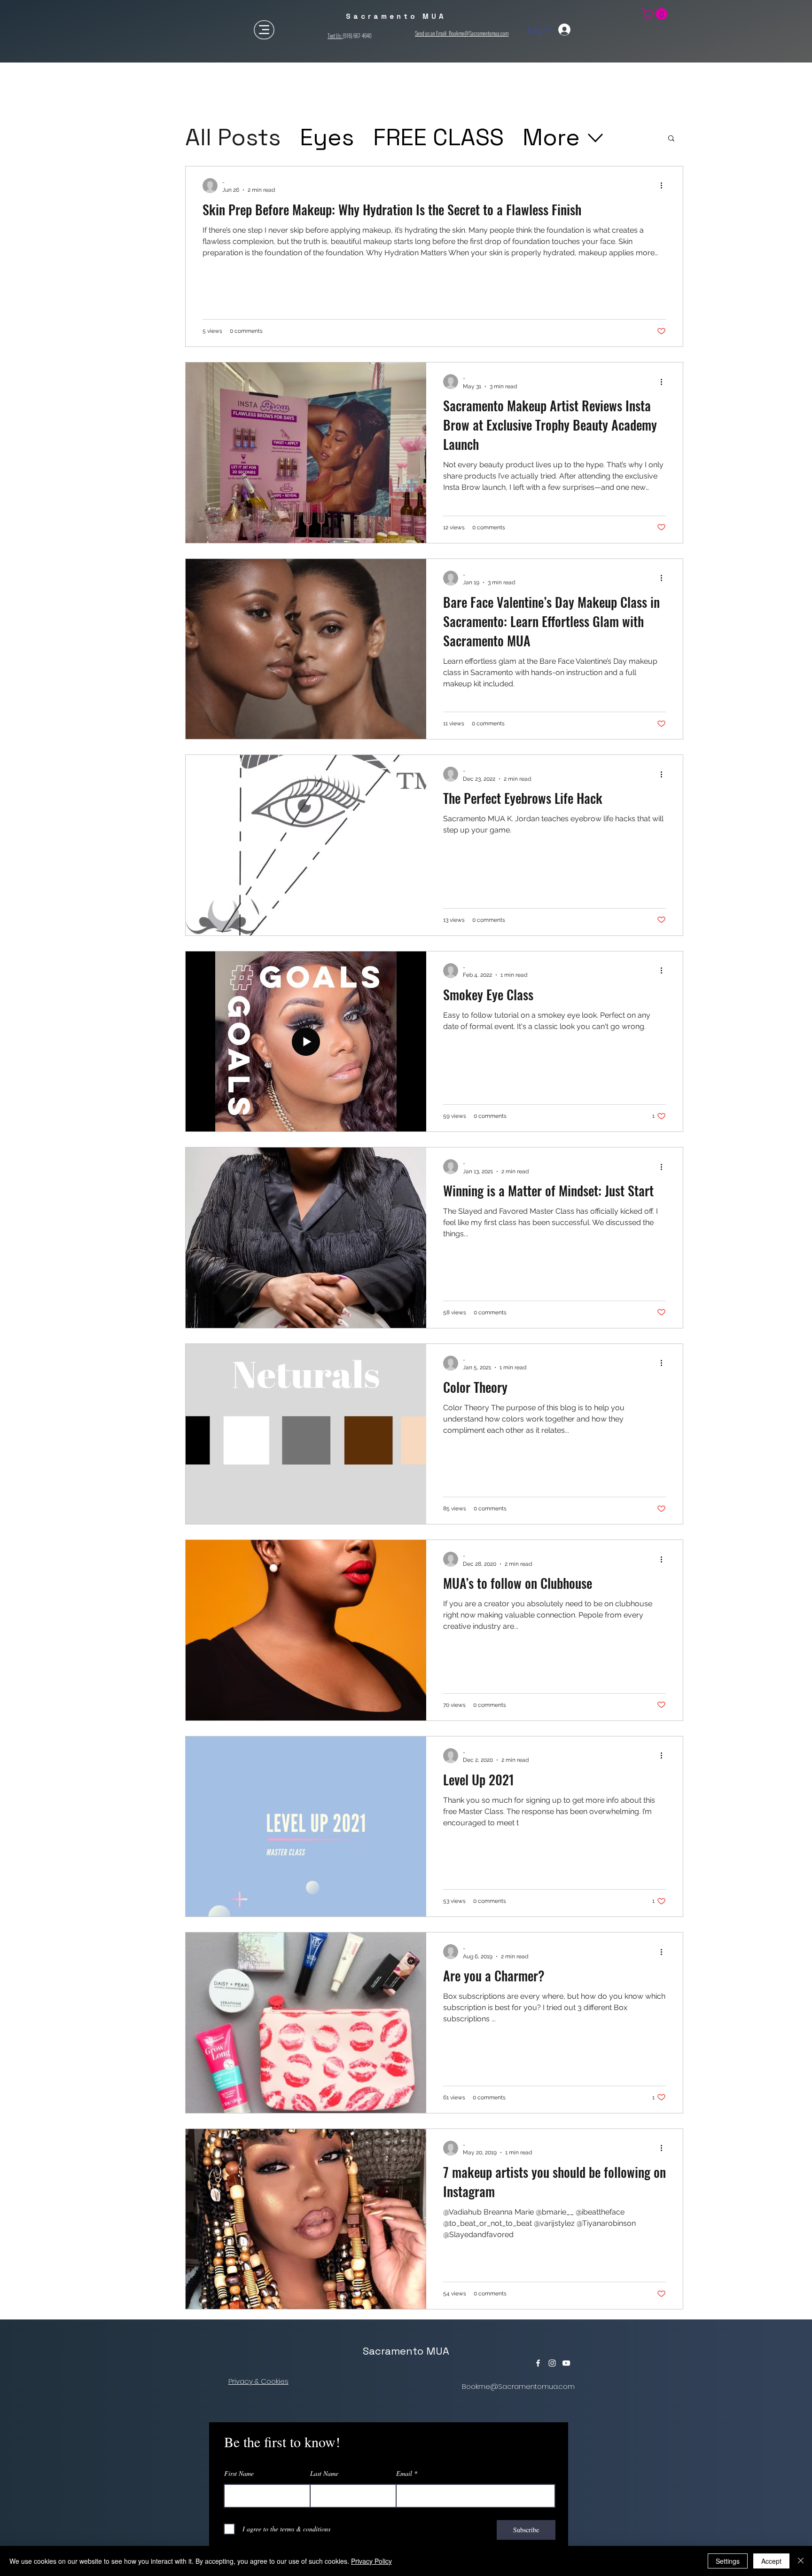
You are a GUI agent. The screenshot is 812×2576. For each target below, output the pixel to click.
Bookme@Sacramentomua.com (518, 2386)
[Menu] (264, 30)
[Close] (801, 2561)
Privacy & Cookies (258, 2381)
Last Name (324, 2474)
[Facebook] (538, 2363)
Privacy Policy (371, 2561)
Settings (728, 2561)
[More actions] (664, 186)
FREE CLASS (438, 137)
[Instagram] (552, 2363)
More (551, 137)
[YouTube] (566, 2363)
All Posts (233, 137)
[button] (671, 139)
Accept (771, 2561)
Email (404, 2474)
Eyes (327, 137)
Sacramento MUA (406, 2351)
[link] (656, 14)
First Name (239, 2474)
